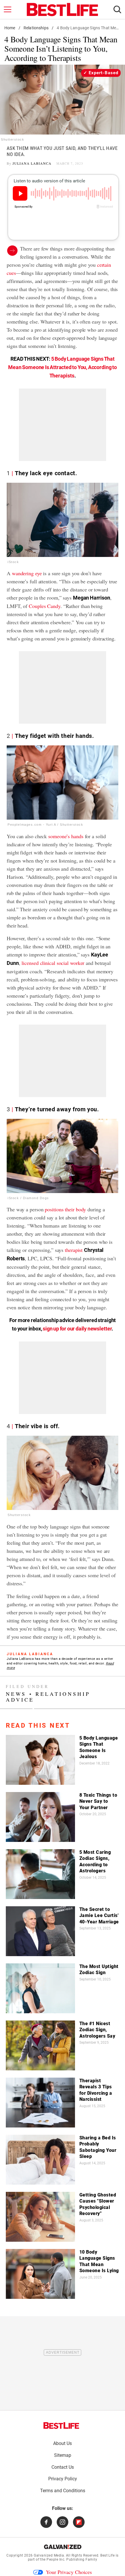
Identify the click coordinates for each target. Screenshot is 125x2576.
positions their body (65, 1209)
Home (10, 28)
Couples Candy (45, 606)
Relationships (36, 28)
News (16, 1694)
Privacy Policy (63, 2479)
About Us (63, 2443)
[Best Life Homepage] (62, 10)
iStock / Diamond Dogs (28, 1198)
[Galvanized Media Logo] (63, 2547)
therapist (74, 1250)
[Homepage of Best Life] (61, 2426)
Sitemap (63, 2455)
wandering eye (27, 573)
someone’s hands (66, 836)
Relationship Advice (48, 1697)
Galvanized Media (49, 2555)
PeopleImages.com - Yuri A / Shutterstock (45, 825)
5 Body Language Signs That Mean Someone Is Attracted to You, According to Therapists (63, 367)
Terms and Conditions (63, 2491)
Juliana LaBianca (32, 163)
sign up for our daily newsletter (77, 1329)
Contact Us (63, 2467)
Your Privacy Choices (69, 2572)
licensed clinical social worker (53, 963)
